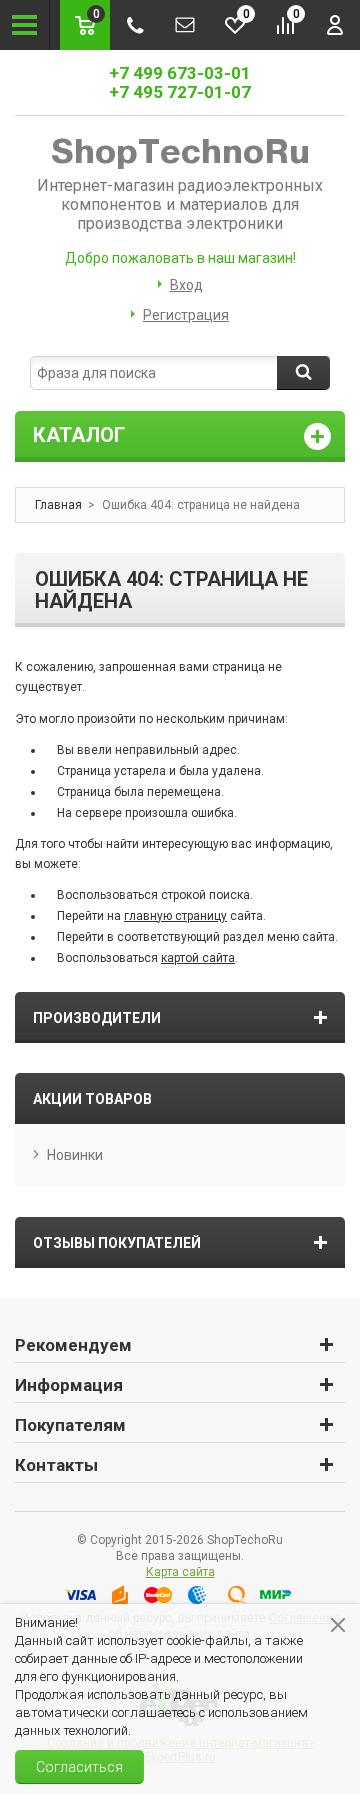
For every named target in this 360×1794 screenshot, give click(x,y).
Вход (186, 285)
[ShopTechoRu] (180, 152)
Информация (69, 1385)
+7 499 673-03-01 (180, 73)
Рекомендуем (73, 1345)
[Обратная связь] (185, 25)
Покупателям (70, 1425)
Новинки (75, 1155)
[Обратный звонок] (135, 25)
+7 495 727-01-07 (180, 92)
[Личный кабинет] (335, 25)
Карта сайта (180, 1572)
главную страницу (175, 916)
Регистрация (186, 315)
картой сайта (198, 958)
